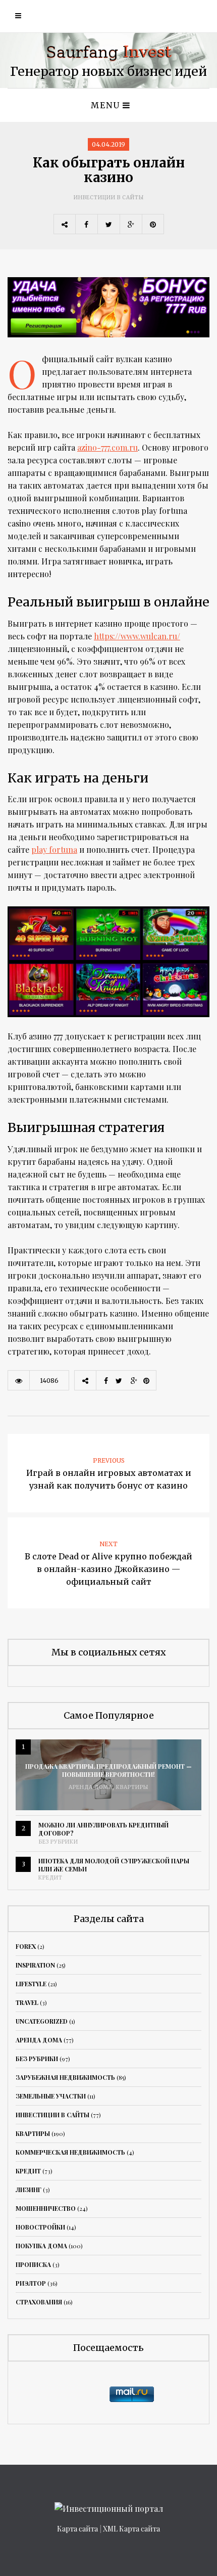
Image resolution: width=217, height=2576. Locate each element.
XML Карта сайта (131, 2529)
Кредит (50, 1878)
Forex (26, 1946)
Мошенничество (46, 2208)
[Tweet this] (108, 224)
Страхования (39, 2302)
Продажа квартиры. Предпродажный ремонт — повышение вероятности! (108, 1770)
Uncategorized (42, 2021)
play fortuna (54, 849)
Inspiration (35, 1965)
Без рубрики (58, 1842)
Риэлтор (31, 2283)
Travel (27, 2002)
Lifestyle (31, 1984)
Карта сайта (77, 2529)
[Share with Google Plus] (131, 224)
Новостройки (40, 2227)
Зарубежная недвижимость (65, 2077)
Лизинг (29, 2190)
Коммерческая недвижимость (70, 2152)
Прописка (33, 2264)
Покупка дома (41, 2246)
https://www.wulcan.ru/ (137, 636)
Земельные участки (51, 2096)
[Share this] (86, 224)
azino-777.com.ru (107, 447)
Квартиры (132, 1787)
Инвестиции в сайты (109, 198)
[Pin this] (153, 224)
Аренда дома (91, 1787)
